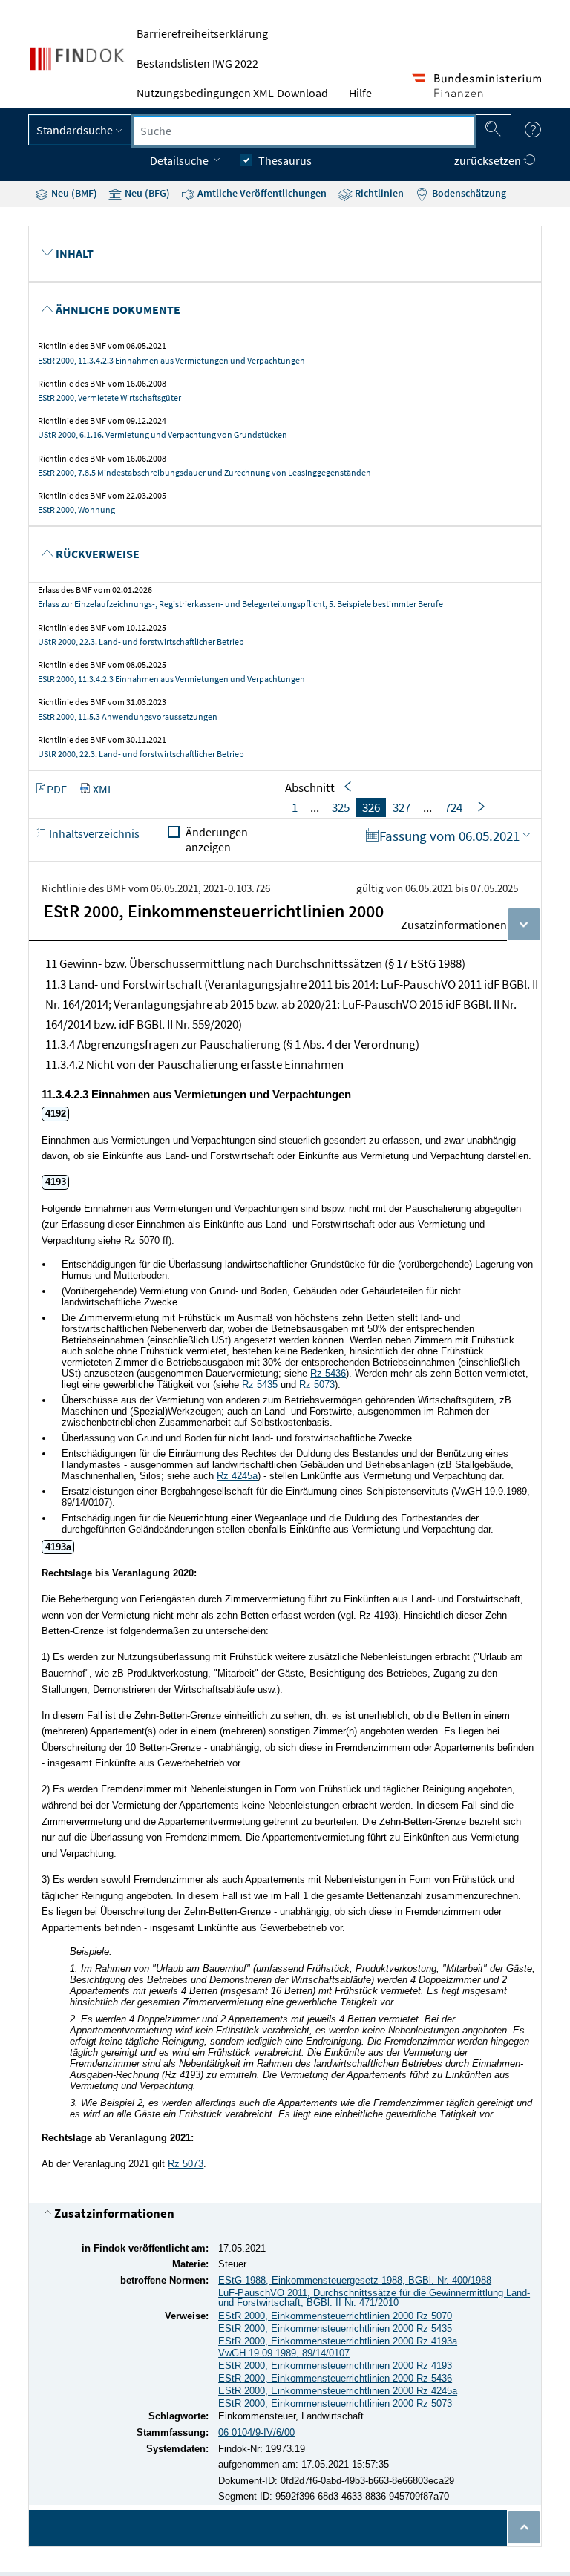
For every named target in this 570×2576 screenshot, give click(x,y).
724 (453, 807)
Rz (317, 1384)
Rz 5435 (260, 1384)
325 (341, 807)
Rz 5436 (328, 1373)
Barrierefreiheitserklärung (202, 33)
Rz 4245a (237, 1476)
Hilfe (360, 93)
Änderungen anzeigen (217, 839)
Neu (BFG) (146, 193)
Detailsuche (180, 160)
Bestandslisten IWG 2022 (197, 63)
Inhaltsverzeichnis (93, 833)
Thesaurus (285, 160)
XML (103, 789)
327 (402, 807)
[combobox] (304, 131)
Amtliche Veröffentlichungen (261, 193)
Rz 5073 (186, 2164)
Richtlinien (378, 193)
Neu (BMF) (73, 193)
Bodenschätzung (468, 193)
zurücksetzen (489, 160)
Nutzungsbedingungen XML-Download (232, 93)
